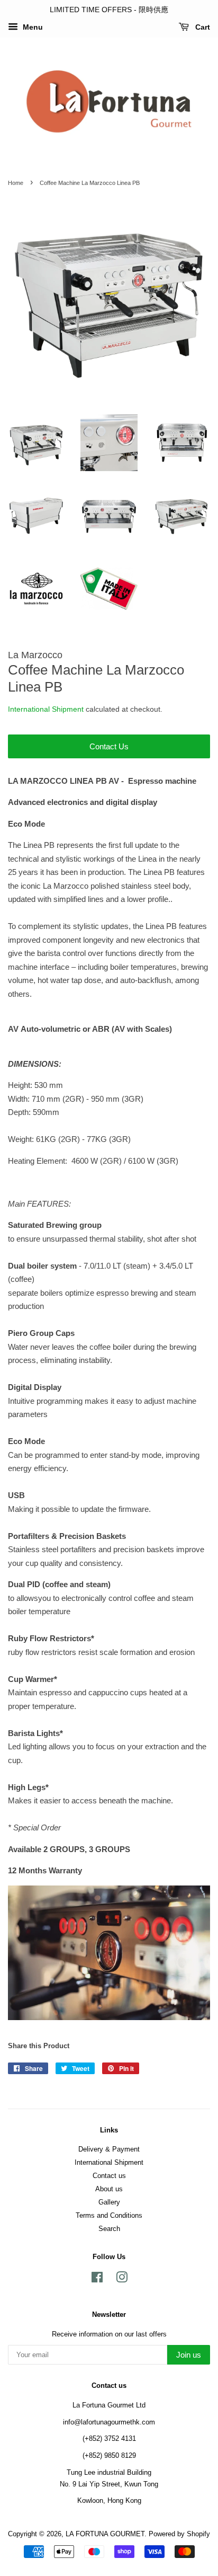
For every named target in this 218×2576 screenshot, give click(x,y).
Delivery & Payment (109, 2149)
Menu (32, 27)
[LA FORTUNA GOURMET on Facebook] (97, 2280)
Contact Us (109, 746)
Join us (189, 2355)
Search (109, 2229)
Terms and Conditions (109, 2215)
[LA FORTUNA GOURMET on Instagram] (122, 2280)
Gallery (109, 2202)
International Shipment (46, 709)
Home (16, 183)
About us (109, 2189)
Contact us (109, 2176)
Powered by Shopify (179, 2534)
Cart (202, 27)
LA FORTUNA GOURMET (105, 2534)
